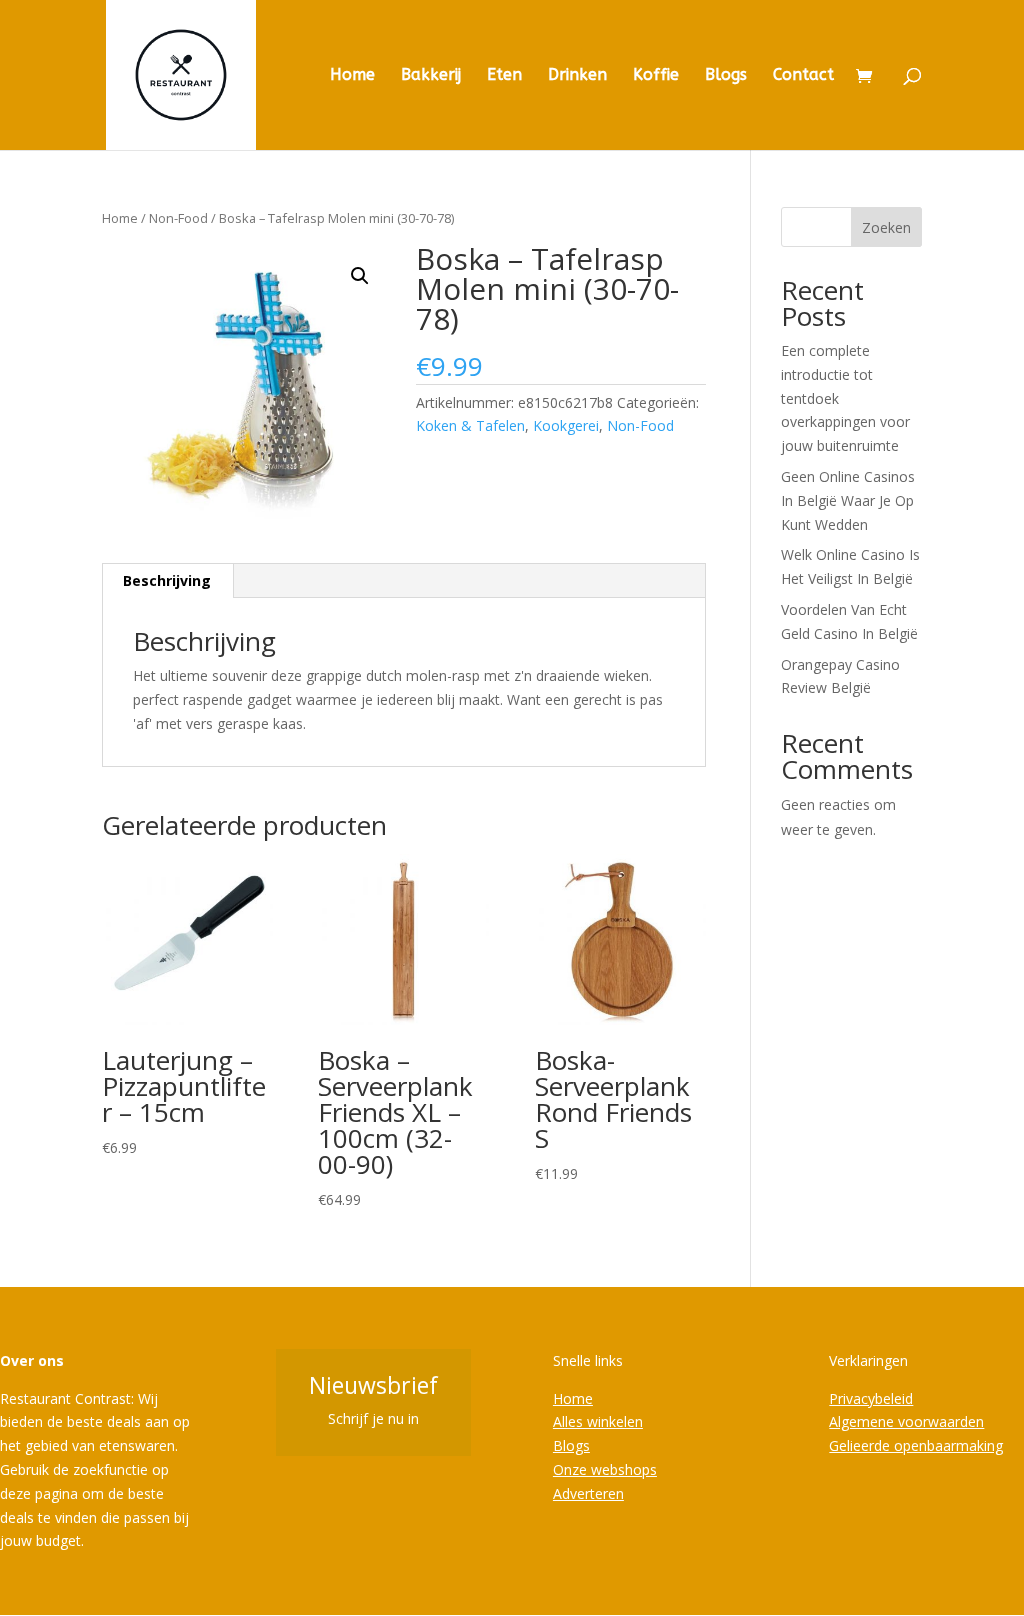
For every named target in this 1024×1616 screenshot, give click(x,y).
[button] (360, 276)
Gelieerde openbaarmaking (916, 1445)
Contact (803, 76)
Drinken (577, 76)
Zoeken (886, 227)
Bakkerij (431, 76)
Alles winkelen (598, 1421)
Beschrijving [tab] (167, 580)
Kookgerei (566, 425)
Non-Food (178, 218)
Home (352, 76)
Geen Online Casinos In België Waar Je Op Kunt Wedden (848, 500)
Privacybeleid (871, 1398)
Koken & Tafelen (470, 425)
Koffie (656, 76)
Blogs (726, 76)
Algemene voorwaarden (906, 1421)
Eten (504, 76)
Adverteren (588, 1493)
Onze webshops (605, 1469)
